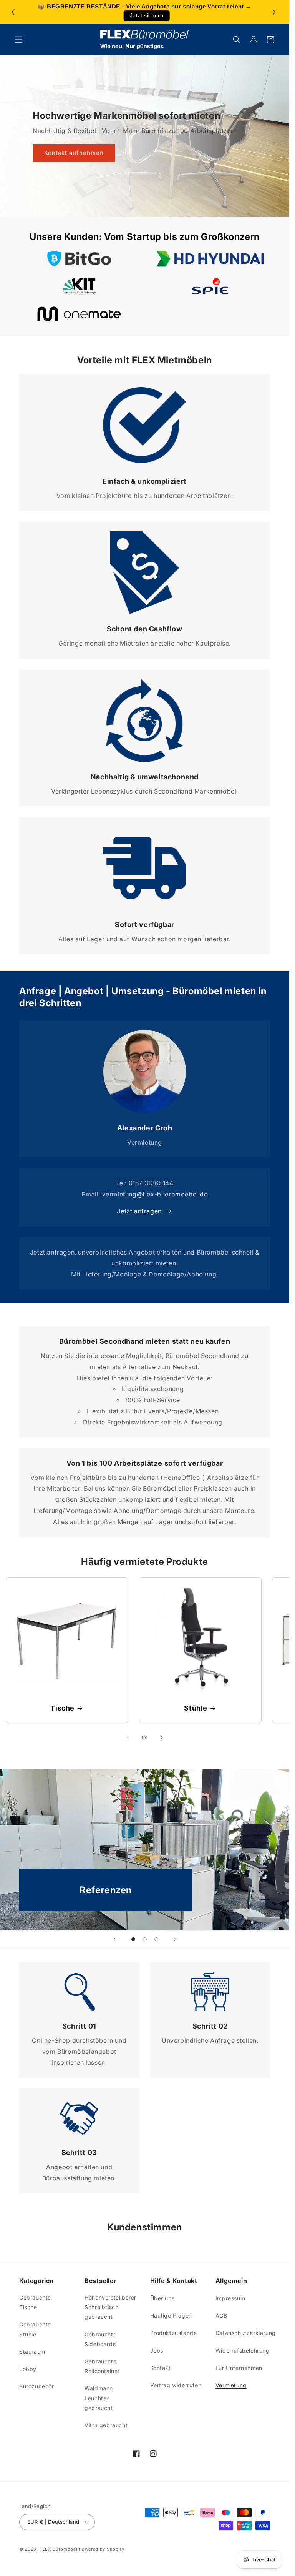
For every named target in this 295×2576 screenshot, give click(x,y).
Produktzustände (174, 2333)
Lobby (28, 2369)
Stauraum (32, 2352)
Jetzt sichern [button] (147, 16)
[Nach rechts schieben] (162, 1737)
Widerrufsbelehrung (243, 2351)
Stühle (196, 1708)
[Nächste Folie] (175, 1939)
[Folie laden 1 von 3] (133, 1939)
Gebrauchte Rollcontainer (102, 2366)
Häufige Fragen (171, 2316)
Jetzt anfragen (139, 1211)
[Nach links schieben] (128, 1737)
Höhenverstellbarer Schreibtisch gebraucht (110, 2307)
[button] (275, 12)
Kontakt (161, 2368)
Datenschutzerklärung (246, 2333)
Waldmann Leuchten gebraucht (99, 2398)
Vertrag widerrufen (176, 2385)
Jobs (157, 2351)
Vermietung (231, 2385)
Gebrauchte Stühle (35, 2329)
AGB (221, 2316)
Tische (62, 1708)
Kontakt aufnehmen (74, 153)
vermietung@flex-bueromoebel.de (155, 1194)
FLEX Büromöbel (59, 2549)
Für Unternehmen (239, 2368)
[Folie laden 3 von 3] (156, 1939)
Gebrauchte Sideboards (100, 2339)
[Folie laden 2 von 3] (145, 1939)
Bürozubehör (37, 2386)
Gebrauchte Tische (35, 2302)
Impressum (230, 2298)
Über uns (162, 2298)
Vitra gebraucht (106, 2425)
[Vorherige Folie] (114, 1939)
